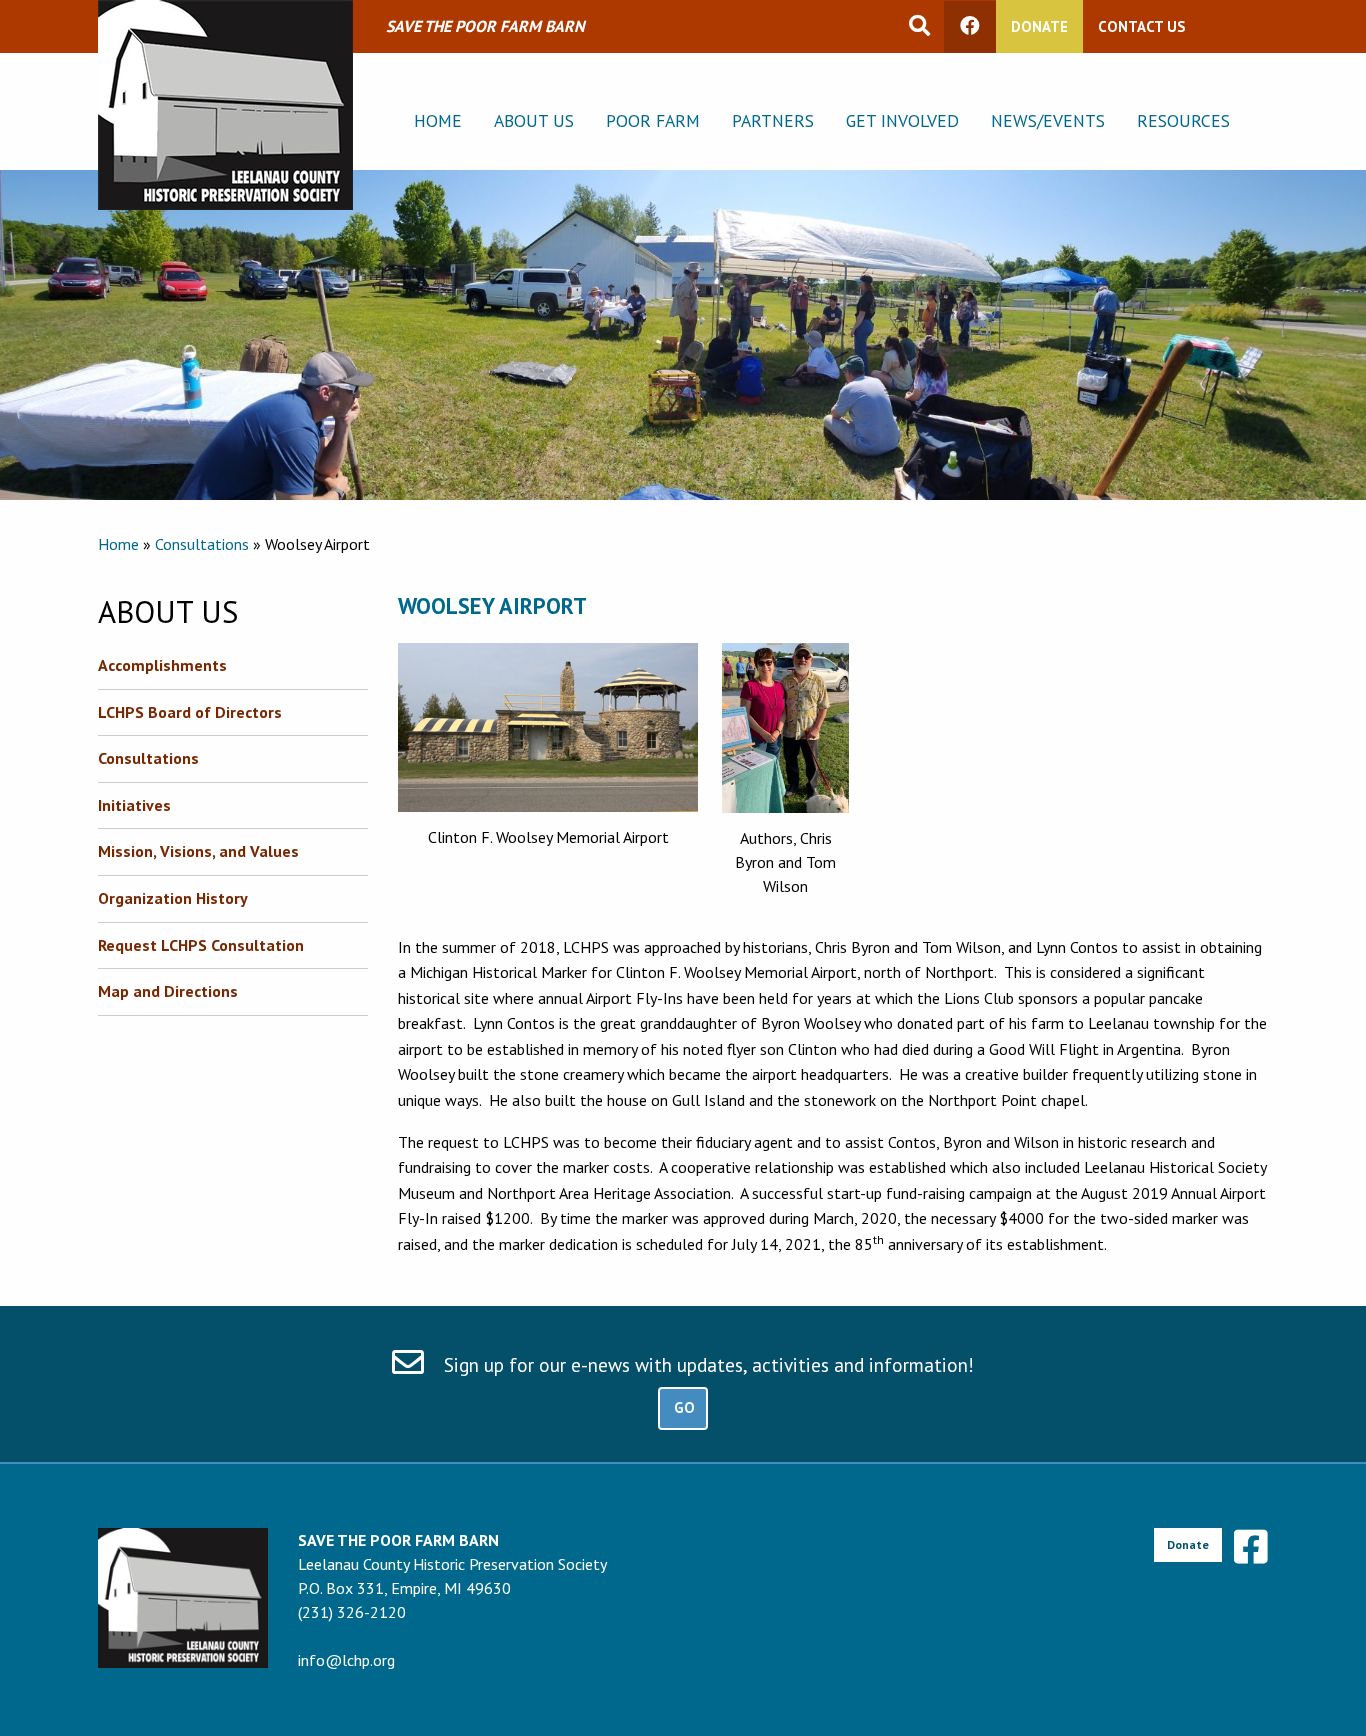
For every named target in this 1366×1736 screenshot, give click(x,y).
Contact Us (1141, 26)
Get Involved (902, 120)
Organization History (173, 898)
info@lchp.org (346, 1660)
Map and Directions (168, 991)
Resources (1183, 120)
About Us (534, 120)
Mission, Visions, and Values (198, 851)
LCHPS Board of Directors (190, 712)
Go (684, 1407)
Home (438, 120)
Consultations (202, 544)
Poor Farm (653, 120)
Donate (1039, 26)
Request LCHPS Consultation (201, 945)
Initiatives (134, 805)
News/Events (1048, 120)
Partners (773, 120)
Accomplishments (162, 665)
